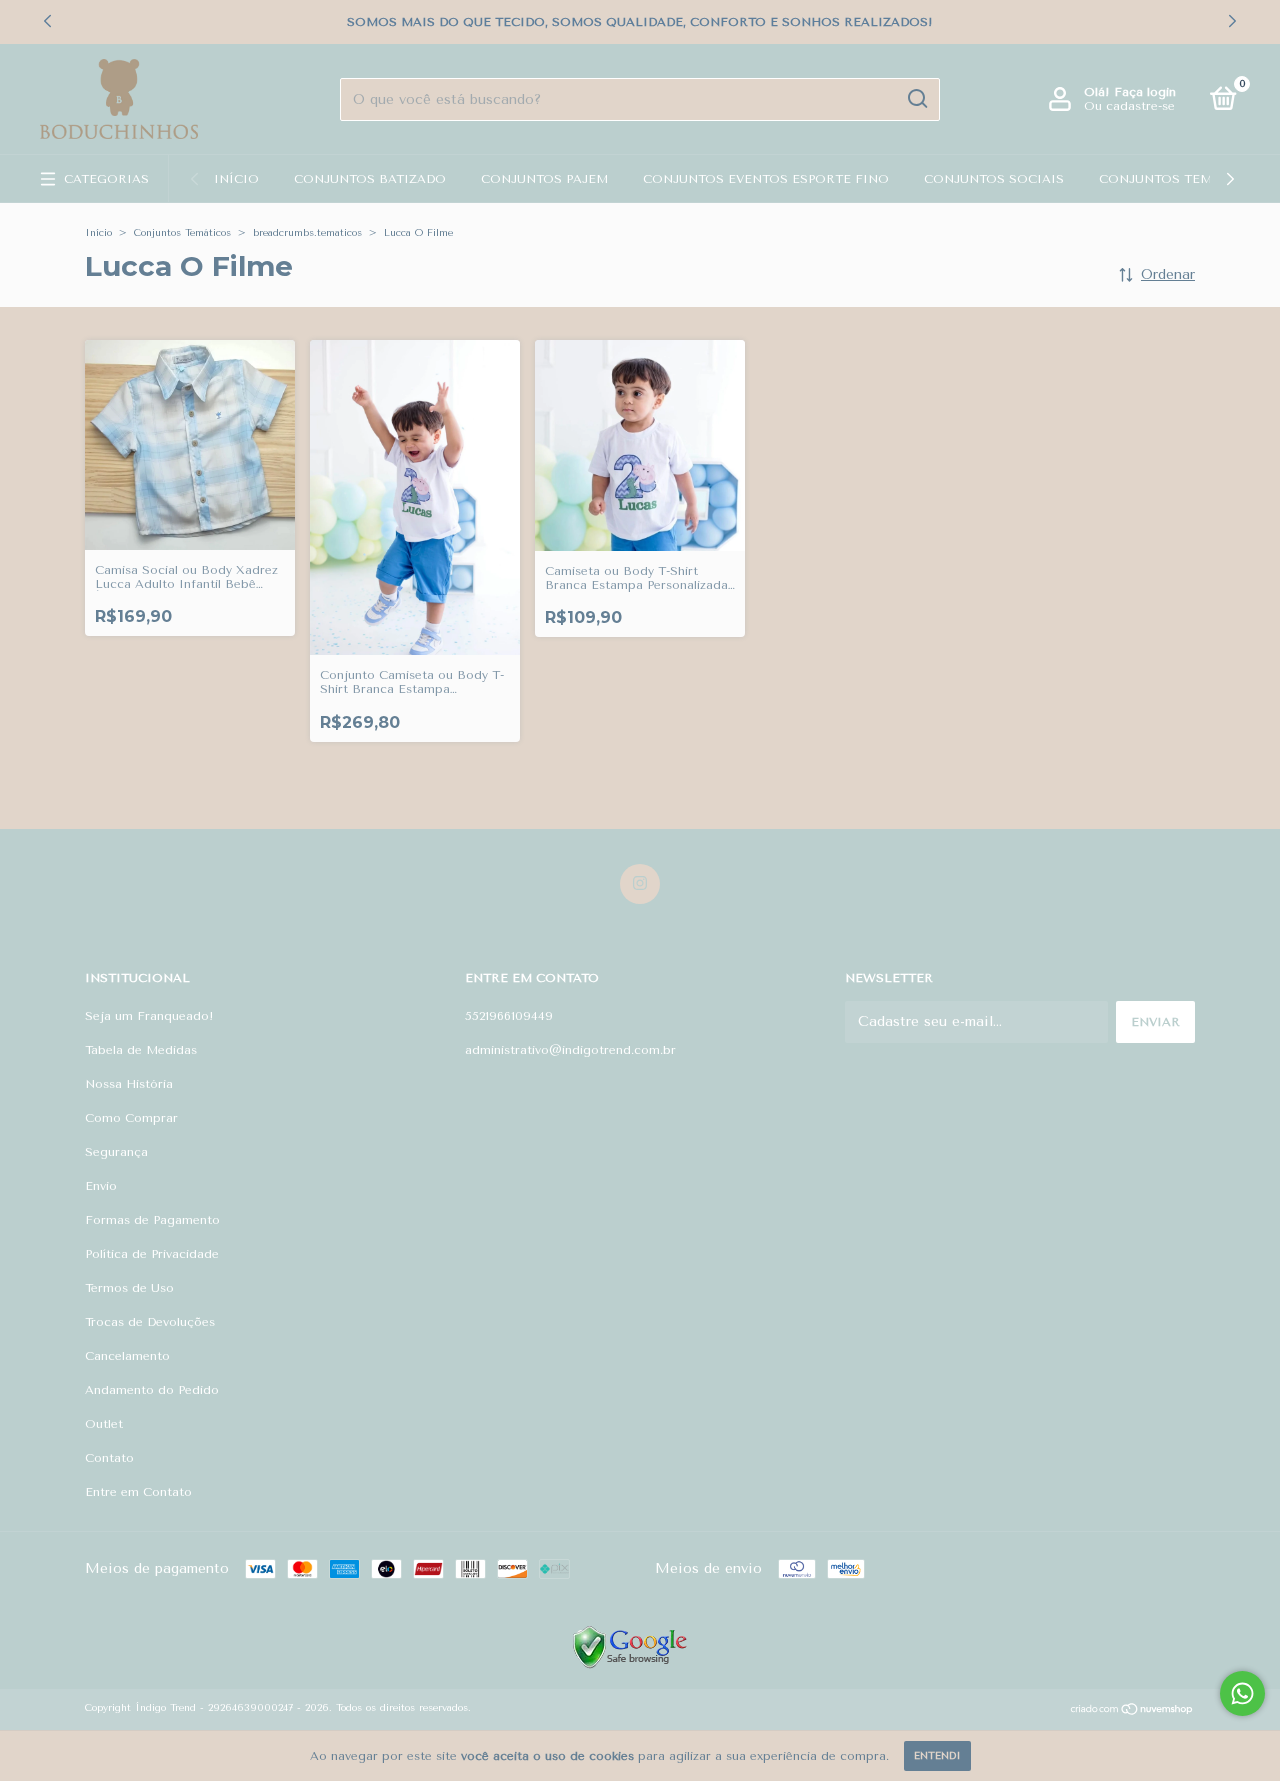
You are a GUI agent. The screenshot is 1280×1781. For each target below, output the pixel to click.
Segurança (116, 1152)
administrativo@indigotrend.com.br (570, 1050)
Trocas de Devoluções (150, 1322)
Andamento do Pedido (152, 1390)
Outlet (104, 1424)
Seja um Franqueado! (149, 1016)
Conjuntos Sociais (994, 179)
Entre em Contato (138, 1492)
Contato (109, 1458)
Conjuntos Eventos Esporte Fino (766, 179)
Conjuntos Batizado (370, 179)
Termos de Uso (129, 1288)
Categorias (106, 179)
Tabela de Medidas (141, 1050)
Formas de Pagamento (152, 1220)
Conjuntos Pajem (544, 179)
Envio (101, 1186)
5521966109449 (509, 1016)
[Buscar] (916, 99)
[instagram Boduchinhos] (640, 884)
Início (236, 179)
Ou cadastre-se (1129, 106)
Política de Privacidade (152, 1254)
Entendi (937, 1756)
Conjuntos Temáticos (1180, 179)
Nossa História (129, 1084)
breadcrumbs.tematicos (307, 233)
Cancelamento (127, 1356)
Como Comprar (131, 1118)
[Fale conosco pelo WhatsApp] (1242, 1693)
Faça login (1145, 92)
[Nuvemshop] (1132, 1711)
